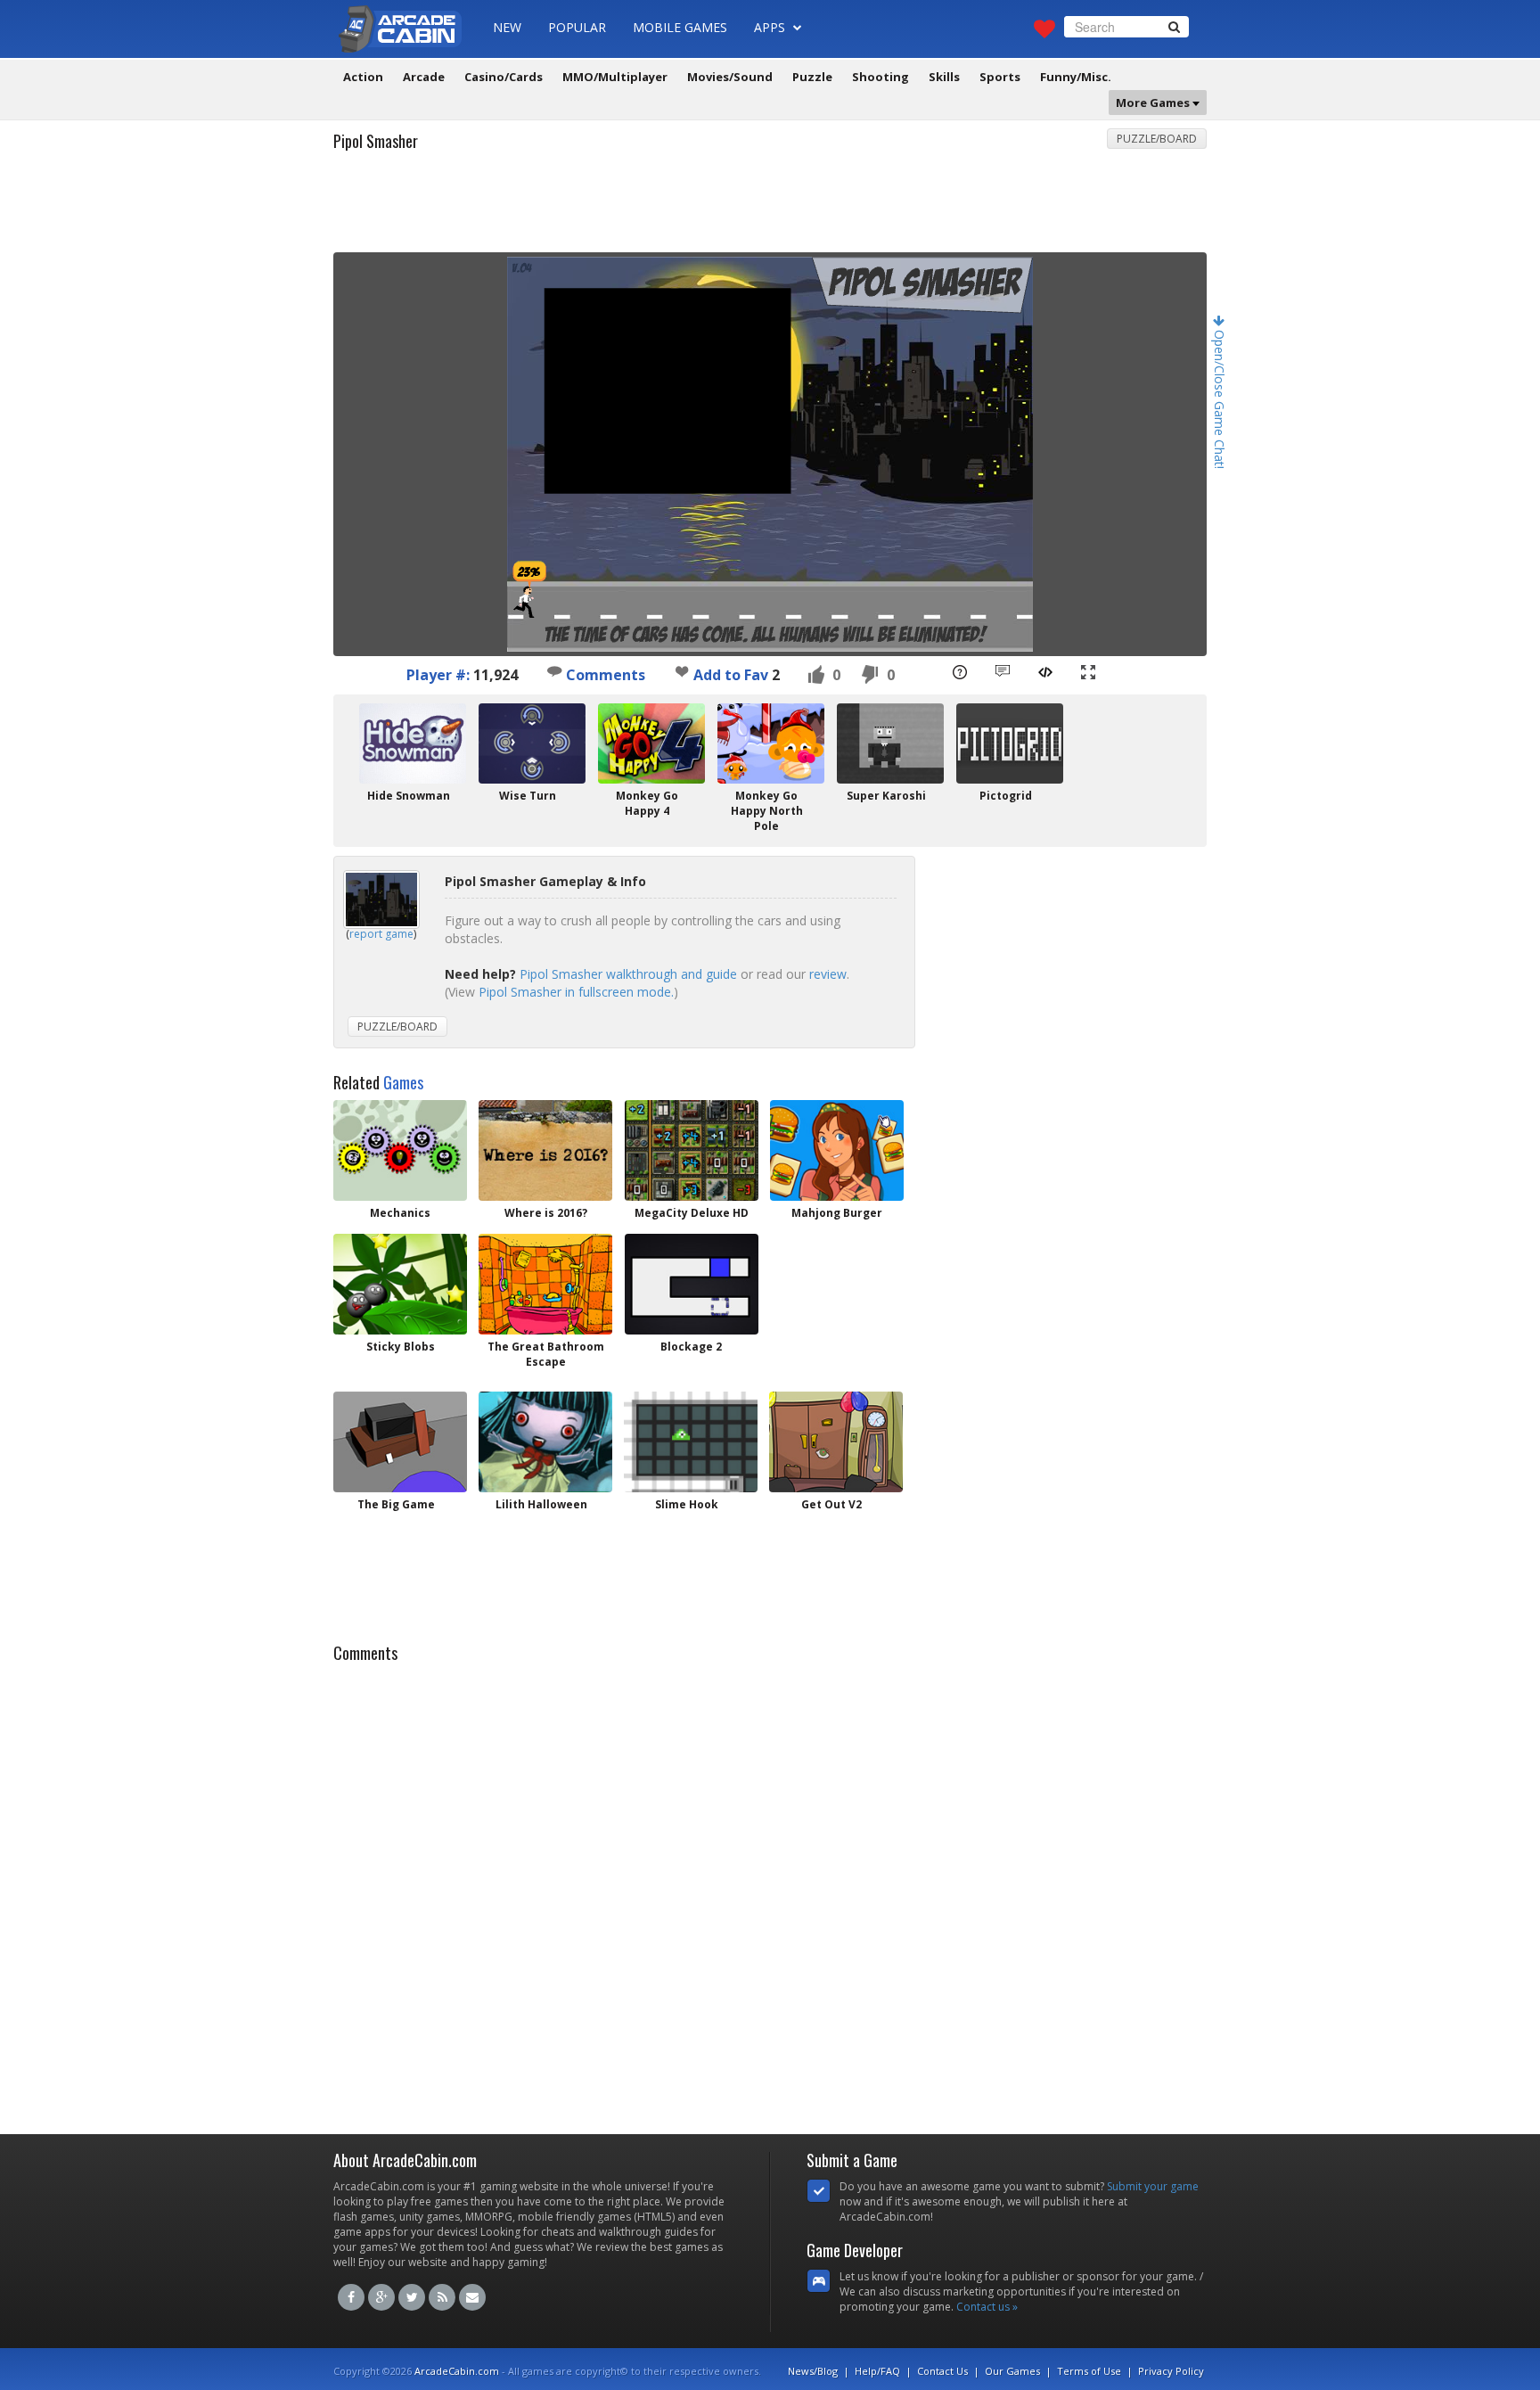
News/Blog (813, 2371)
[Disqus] (770, 1893)
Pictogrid (1006, 796)
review (828, 974)
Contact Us (942, 2371)
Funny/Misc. (1076, 77)
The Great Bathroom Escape (546, 1354)
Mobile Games (680, 27)
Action (363, 77)
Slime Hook (687, 1504)
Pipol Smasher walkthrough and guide (628, 974)
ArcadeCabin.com (457, 2371)
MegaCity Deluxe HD (692, 1213)
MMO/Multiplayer (615, 77)
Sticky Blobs (401, 1347)
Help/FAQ (877, 2371)
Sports (1000, 77)
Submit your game (1153, 2186)
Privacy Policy (1171, 2371)
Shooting (881, 77)
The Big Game (396, 1504)
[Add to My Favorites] (682, 671)
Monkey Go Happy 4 (647, 803)
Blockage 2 (691, 1347)
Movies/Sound (730, 77)
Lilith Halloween (541, 1504)
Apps (771, 27)
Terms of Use (1089, 2371)
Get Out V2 (831, 1504)
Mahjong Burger (837, 1213)
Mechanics (400, 1213)
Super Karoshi (886, 796)
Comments (604, 675)
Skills (944, 77)
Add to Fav (731, 675)
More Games (1154, 103)
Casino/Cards (504, 77)
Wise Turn (528, 796)
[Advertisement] (770, 208)
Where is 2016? (546, 1213)
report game (381, 934)
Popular (577, 27)
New (507, 27)
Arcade (424, 77)
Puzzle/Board (1157, 139)
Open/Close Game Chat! (1220, 398)
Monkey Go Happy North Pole (767, 811)
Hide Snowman (409, 796)
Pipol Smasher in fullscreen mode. (576, 992)
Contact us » (987, 2307)
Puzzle (812, 77)
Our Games (1012, 2371)
